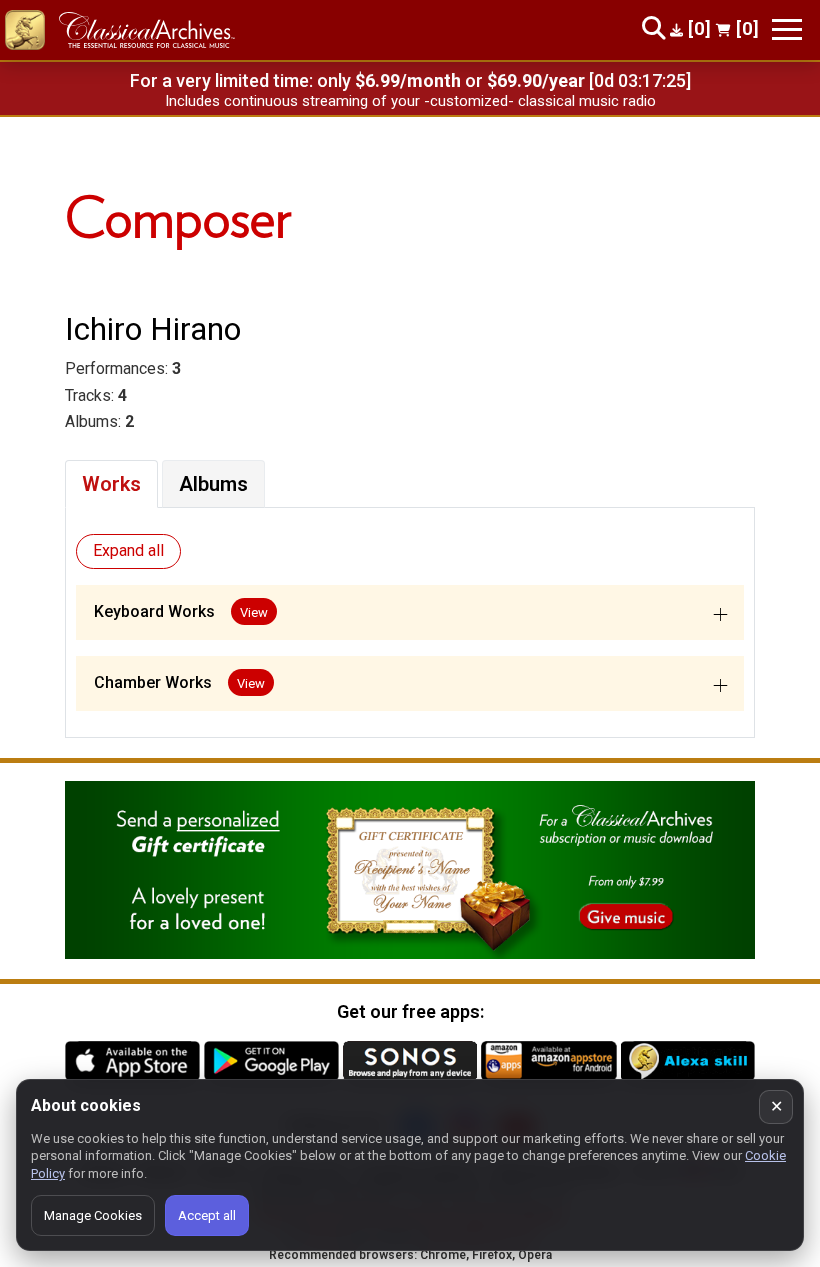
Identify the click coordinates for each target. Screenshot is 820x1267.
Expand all (128, 550)
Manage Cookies (93, 1215)
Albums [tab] (213, 484)
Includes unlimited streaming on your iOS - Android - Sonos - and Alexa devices (410, 101)
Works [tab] (111, 484)
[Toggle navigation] (787, 29)
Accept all (207, 1215)
